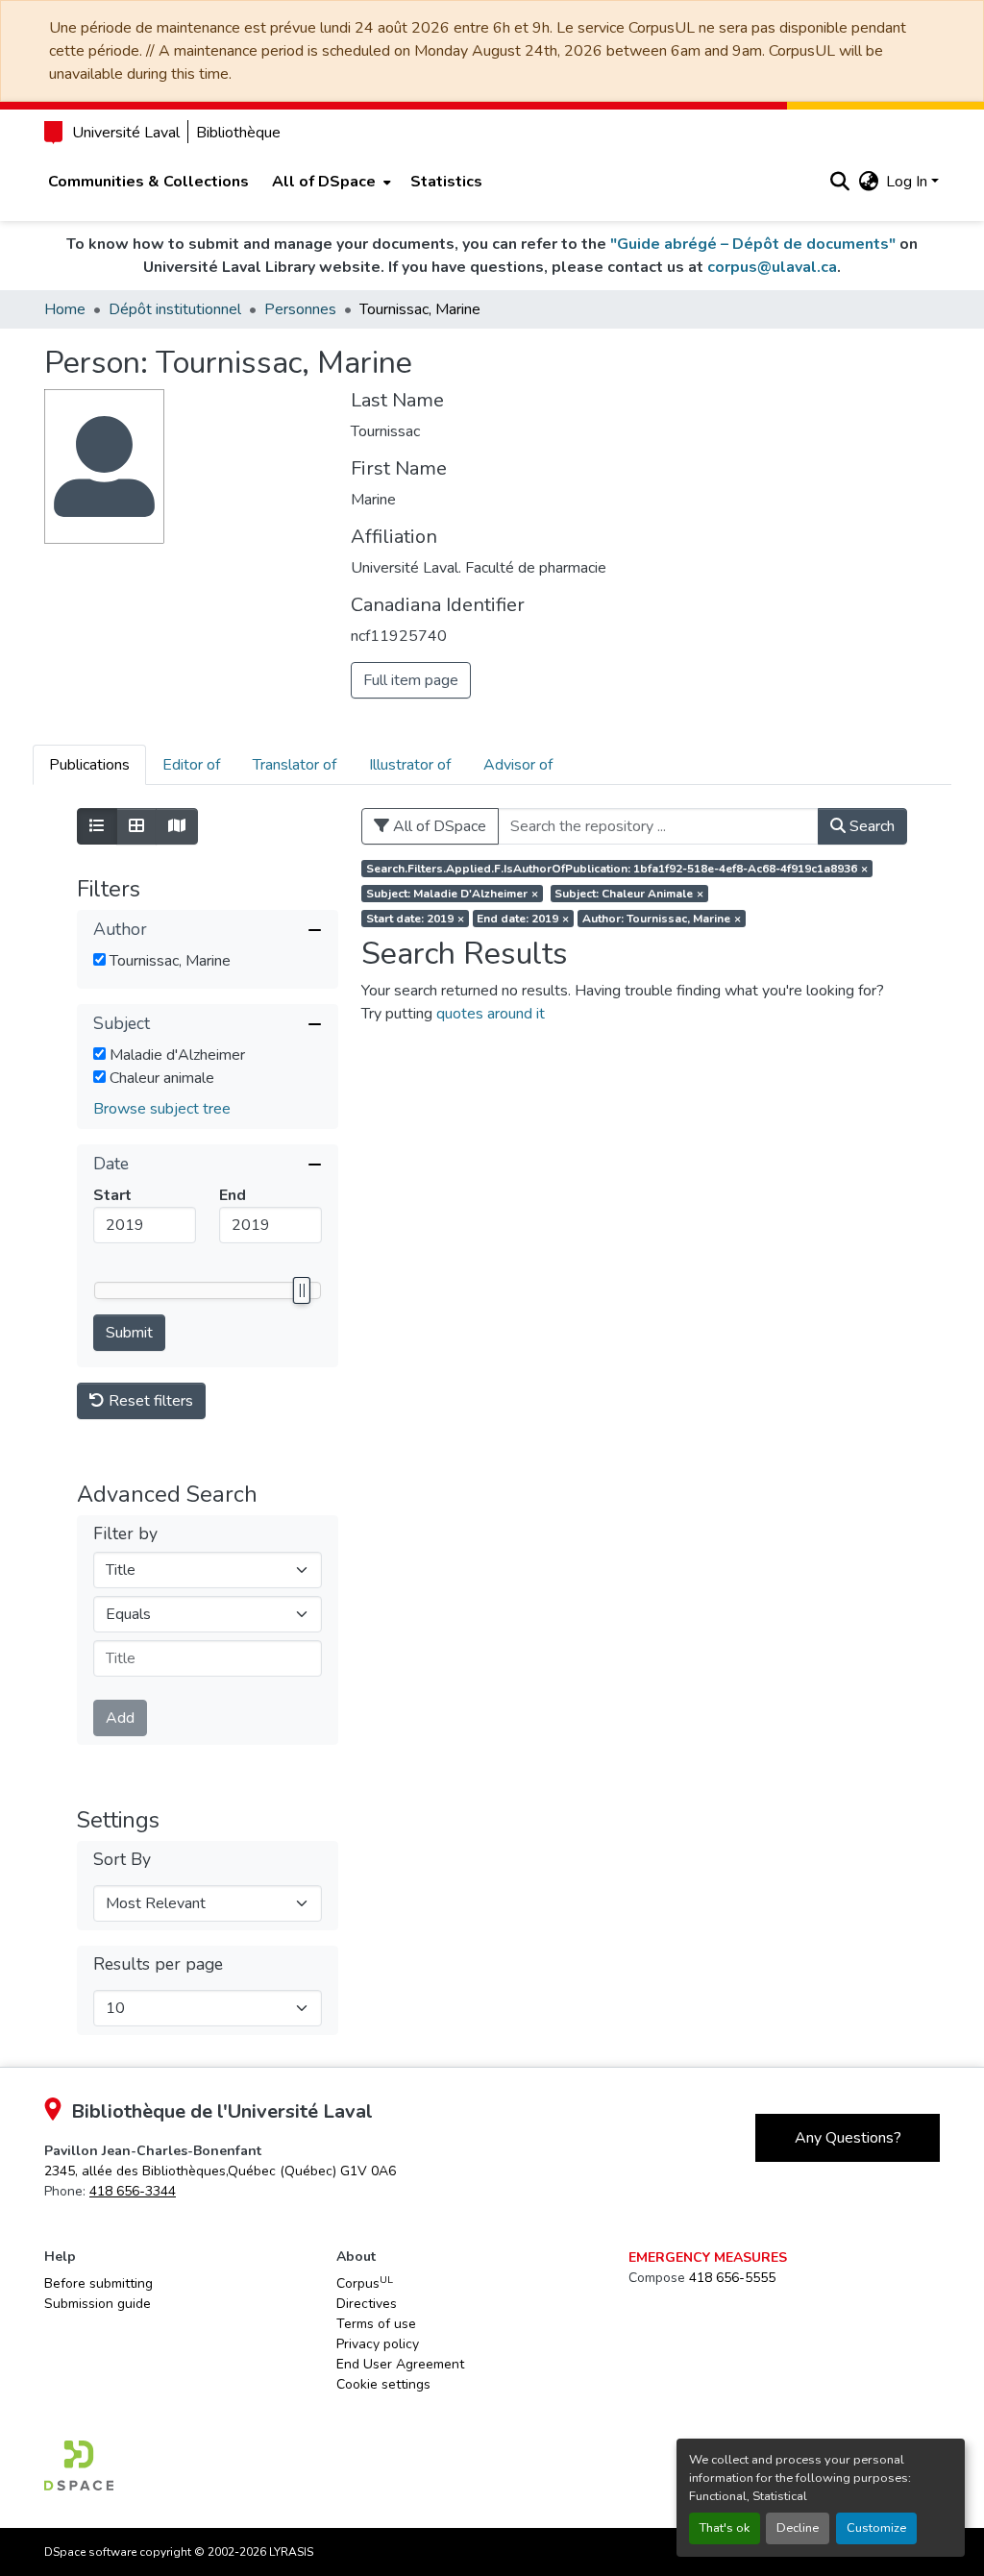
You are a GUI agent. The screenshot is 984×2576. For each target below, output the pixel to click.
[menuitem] (330, 182)
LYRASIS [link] (291, 2552)
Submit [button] (129, 1333)
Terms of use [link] (376, 2324)
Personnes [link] (300, 309)
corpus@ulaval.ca (772, 267)
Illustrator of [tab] (410, 765)
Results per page (158, 1964)
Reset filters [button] (149, 1401)
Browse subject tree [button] (162, 1109)
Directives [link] (367, 2304)
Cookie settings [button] (383, 2384)
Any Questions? (848, 2138)
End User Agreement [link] (400, 2364)
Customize (876, 2528)
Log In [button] (909, 182)
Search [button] (870, 826)
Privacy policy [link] (378, 2344)
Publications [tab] (89, 765)
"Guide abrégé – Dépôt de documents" (753, 244)
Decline (798, 2528)
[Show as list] (97, 826)
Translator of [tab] (295, 765)
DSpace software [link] (90, 2552)
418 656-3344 (133, 2191)
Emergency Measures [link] (708, 2257)
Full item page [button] (411, 680)
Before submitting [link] (98, 2283)
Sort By (122, 1860)
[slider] (301, 1290)
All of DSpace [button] (324, 182)
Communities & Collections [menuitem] (148, 182)
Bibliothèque (238, 133)
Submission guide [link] (98, 2304)
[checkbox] (99, 959)
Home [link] (65, 309)
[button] (839, 182)
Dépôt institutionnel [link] (175, 309)
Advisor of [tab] (518, 765)
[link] (220, 2171)
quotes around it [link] (491, 1014)
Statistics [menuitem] (446, 182)
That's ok (725, 2528)
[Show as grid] (136, 826)
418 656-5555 (732, 2278)
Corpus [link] (365, 2283)
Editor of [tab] (191, 765)
